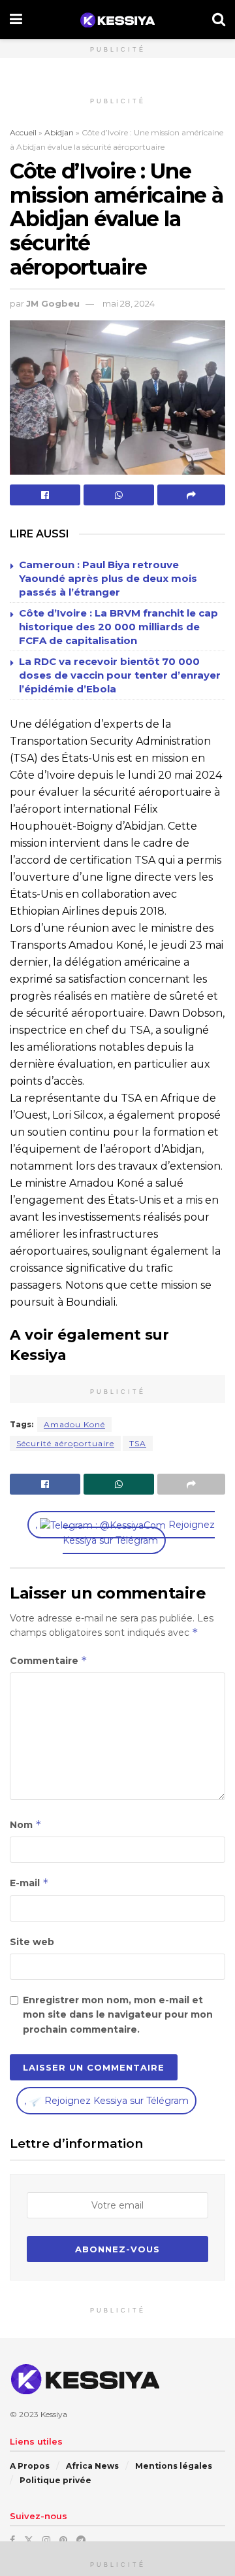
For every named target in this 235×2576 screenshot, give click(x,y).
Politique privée (55, 2480)
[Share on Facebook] (45, 495)
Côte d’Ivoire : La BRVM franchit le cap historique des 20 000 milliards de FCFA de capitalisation (118, 627)
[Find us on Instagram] (46, 2540)
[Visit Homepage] (117, 20)
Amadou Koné (74, 1424)
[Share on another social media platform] (191, 495)
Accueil (23, 132)
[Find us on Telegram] (81, 2540)
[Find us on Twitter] (29, 2540)
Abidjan (59, 132)
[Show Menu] (16, 20)
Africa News (92, 2466)
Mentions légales (174, 2466)
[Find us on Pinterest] (63, 2540)
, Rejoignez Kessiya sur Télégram (125, 1533)
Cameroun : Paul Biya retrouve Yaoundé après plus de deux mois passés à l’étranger (108, 578)
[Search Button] (219, 20)
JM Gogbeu (53, 303)
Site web (32, 1942)
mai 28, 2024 (129, 303)
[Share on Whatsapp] (119, 495)
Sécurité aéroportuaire (65, 1443)
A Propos (30, 2466)
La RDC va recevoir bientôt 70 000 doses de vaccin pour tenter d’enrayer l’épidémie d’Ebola (120, 675)
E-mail (29, 1883)
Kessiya (54, 2414)
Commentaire (49, 1660)
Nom (26, 1824)
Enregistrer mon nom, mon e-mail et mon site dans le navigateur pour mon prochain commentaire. (118, 2015)
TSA (138, 1443)
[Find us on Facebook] (12, 2540)
